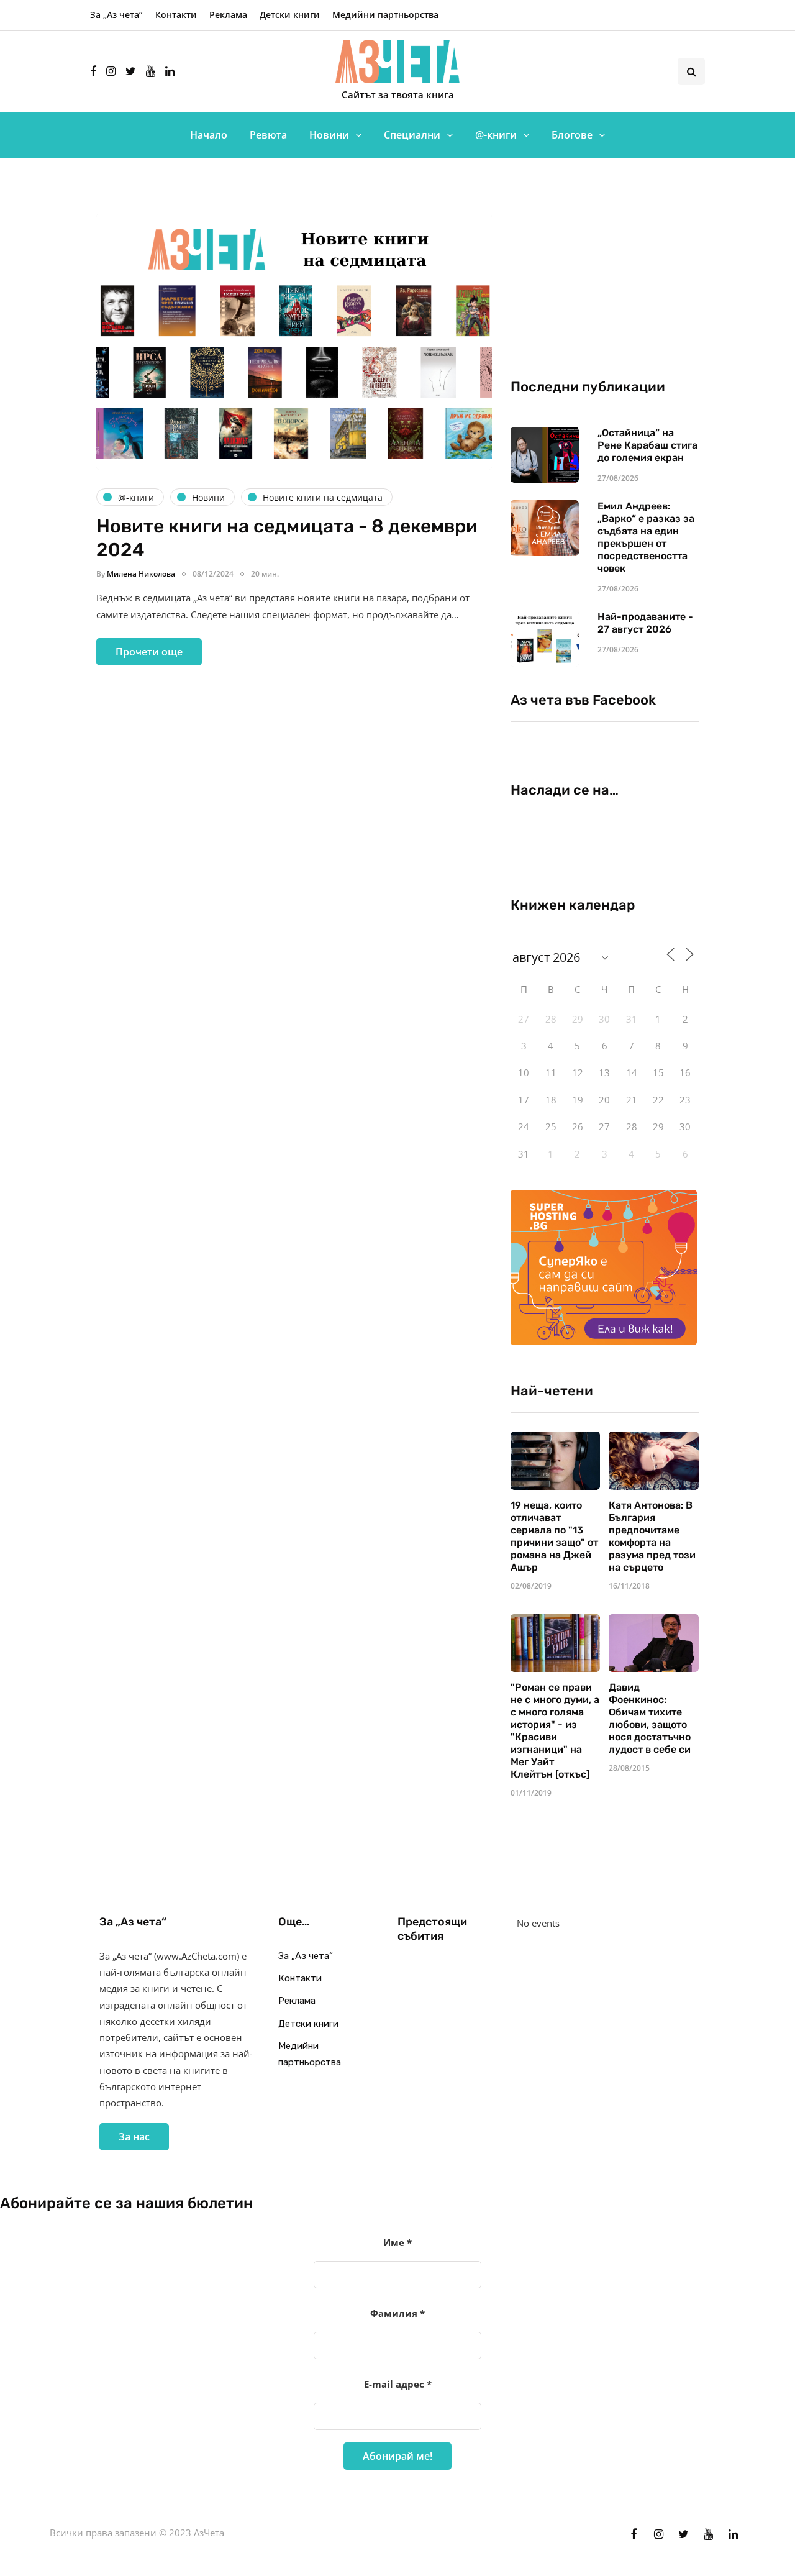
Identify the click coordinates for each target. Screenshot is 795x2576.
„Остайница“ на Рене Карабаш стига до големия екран (647, 445)
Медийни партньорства (385, 15)
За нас (134, 2137)
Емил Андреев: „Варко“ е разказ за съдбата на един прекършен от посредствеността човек (646, 537)
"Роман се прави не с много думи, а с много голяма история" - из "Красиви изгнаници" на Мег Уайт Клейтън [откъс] (555, 1731)
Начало (209, 135)
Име (397, 2242)
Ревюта (268, 135)
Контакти (176, 15)
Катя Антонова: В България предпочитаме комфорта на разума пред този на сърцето (652, 1536)
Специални (412, 135)
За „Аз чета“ (116, 15)
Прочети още (149, 652)
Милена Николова (141, 574)
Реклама (228, 15)
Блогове (572, 135)
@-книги (496, 135)
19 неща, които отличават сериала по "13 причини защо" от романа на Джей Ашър (554, 1536)
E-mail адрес (398, 2384)
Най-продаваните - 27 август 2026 (645, 623)
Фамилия (397, 2313)
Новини (329, 135)
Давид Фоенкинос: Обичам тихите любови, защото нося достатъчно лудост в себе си (650, 1718)
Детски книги (290, 15)
